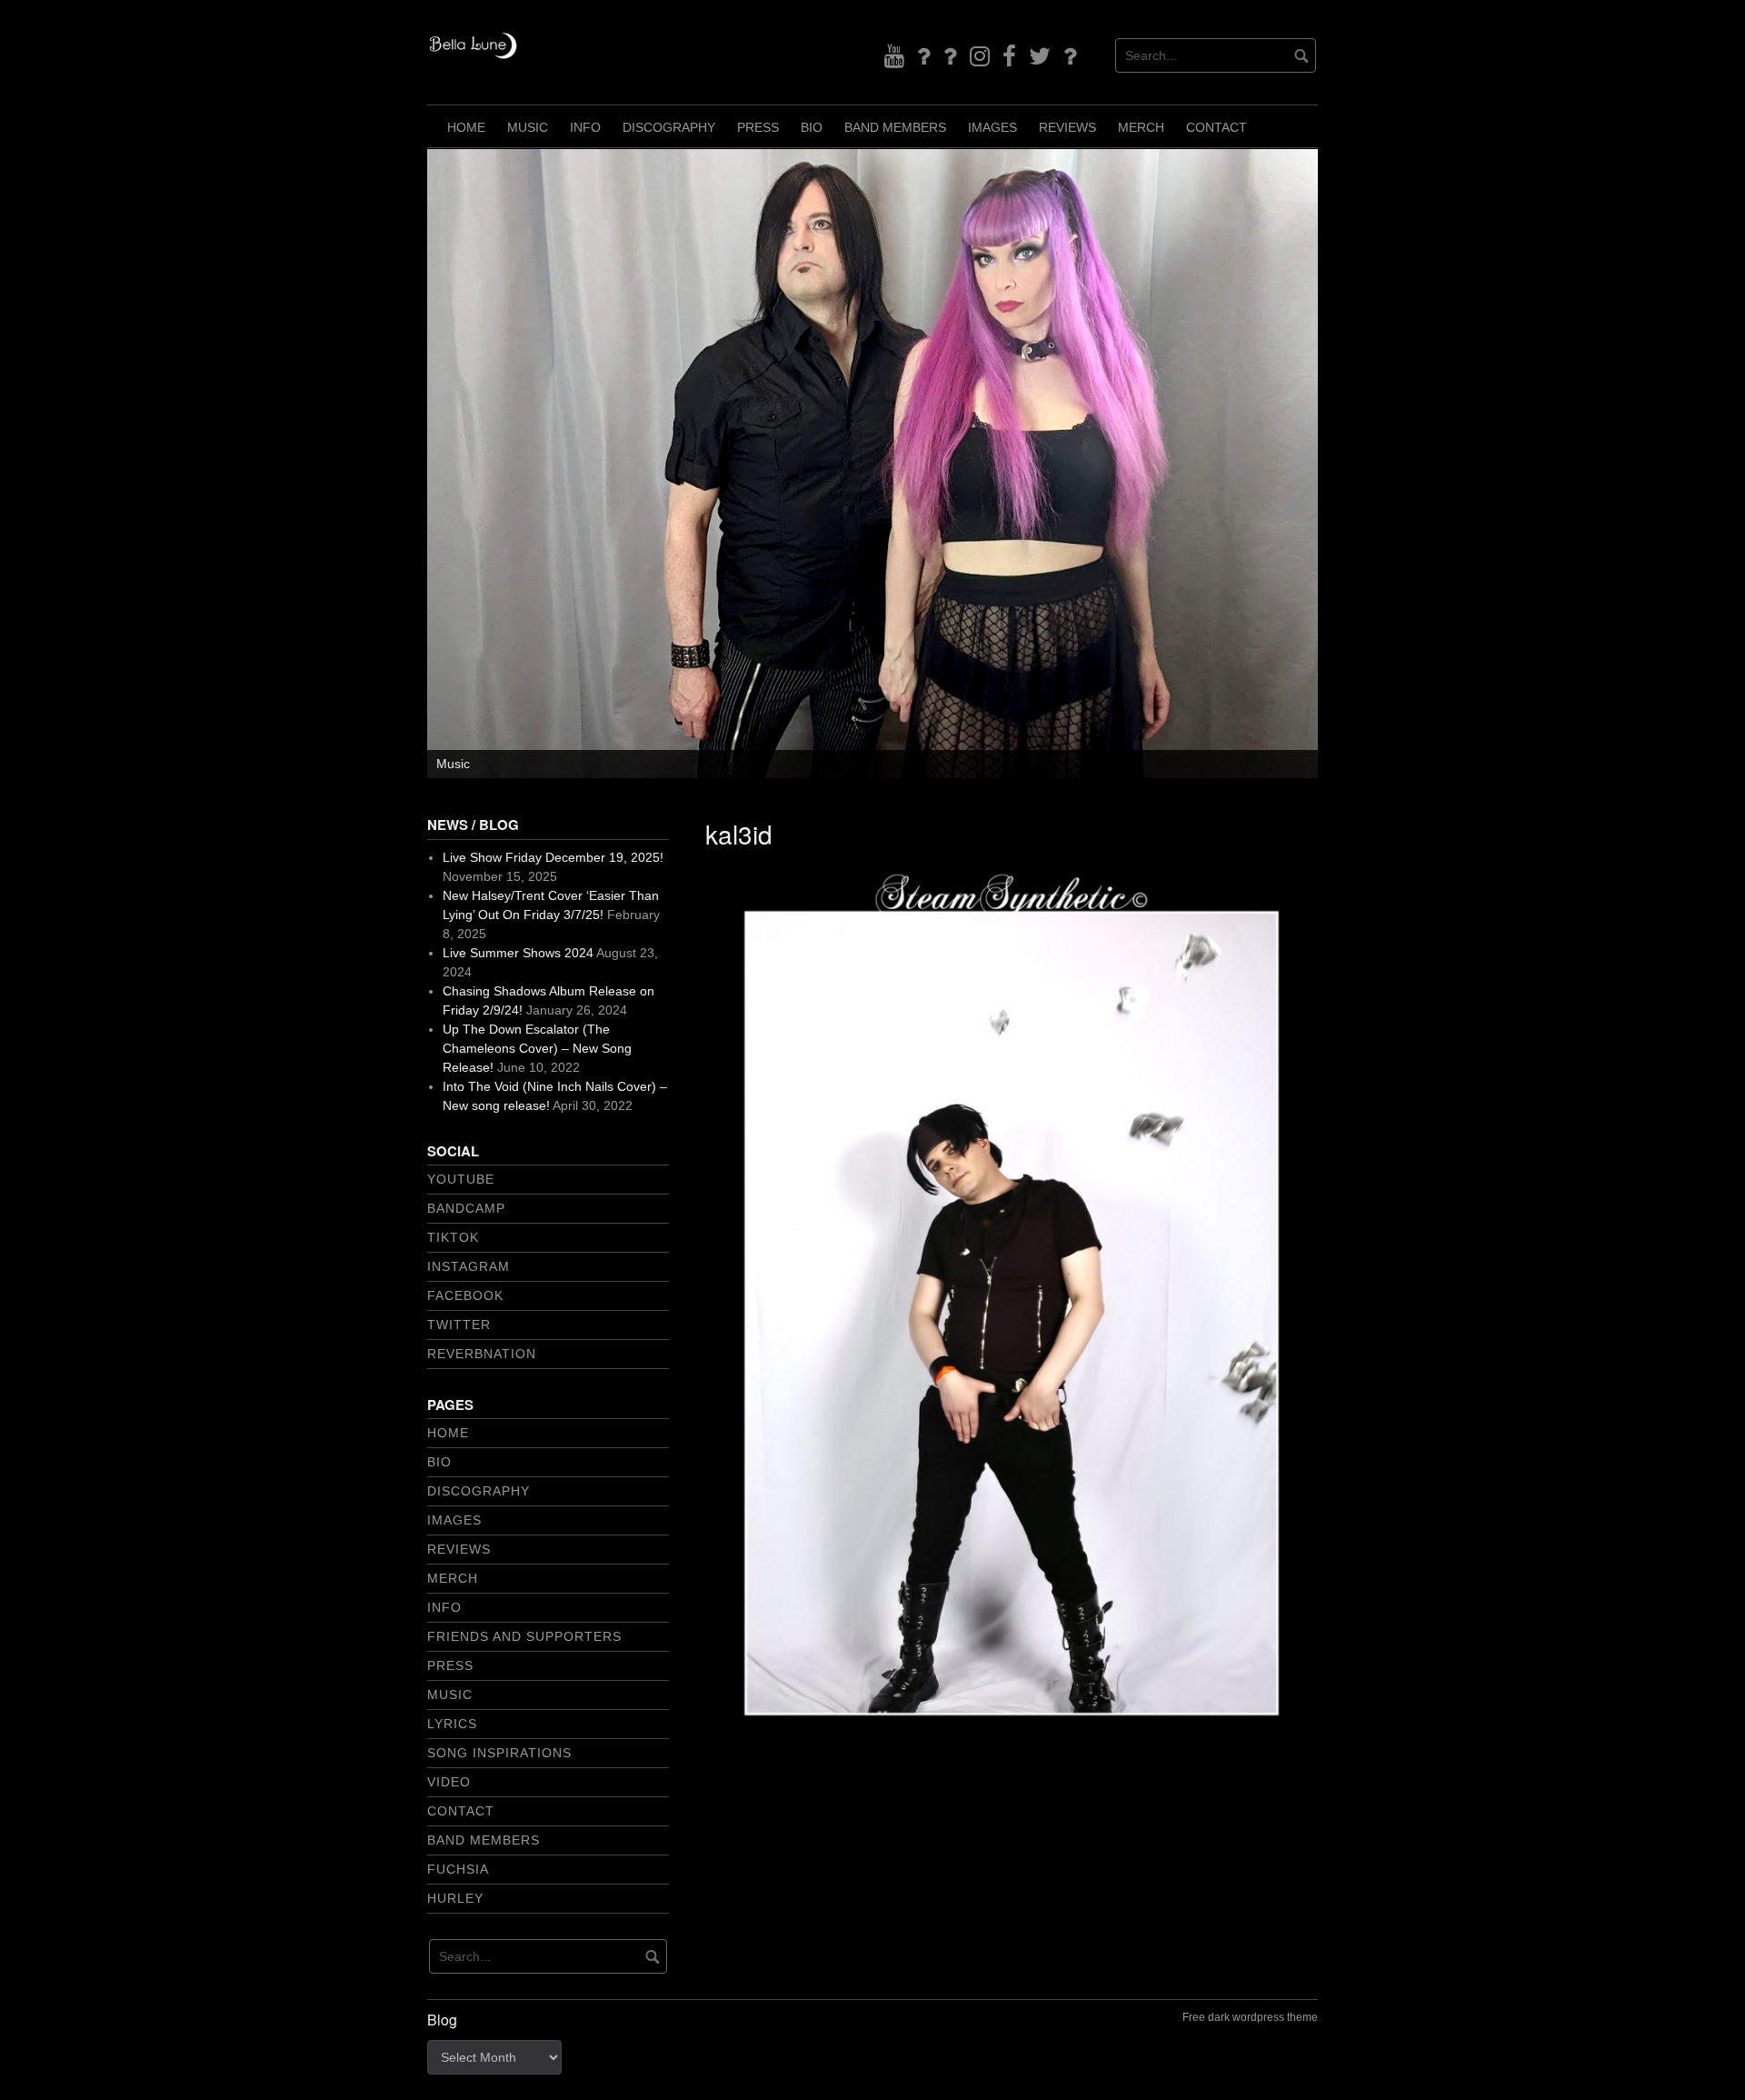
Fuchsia (458, 1869)
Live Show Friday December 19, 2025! (553, 857)
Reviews (1067, 127)
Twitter (459, 1325)
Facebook (465, 1295)
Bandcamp (466, 1208)
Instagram (469, 1266)
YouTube (461, 1179)
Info (585, 127)
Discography (669, 127)
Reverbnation (482, 1354)
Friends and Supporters (524, 1636)
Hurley (455, 1898)
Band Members (895, 127)
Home (466, 127)
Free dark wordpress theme (1250, 2017)
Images (992, 127)
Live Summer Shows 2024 (518, 953)
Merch (1141, 127)
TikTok (453, 1237)
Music (528, 127)
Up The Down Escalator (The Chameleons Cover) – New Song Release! (537, 1048)
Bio (812, 127)
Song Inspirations (499, 1753)
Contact (1217, 127)
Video (449, 1782)
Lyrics (452, 1724)
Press (758, 127)
